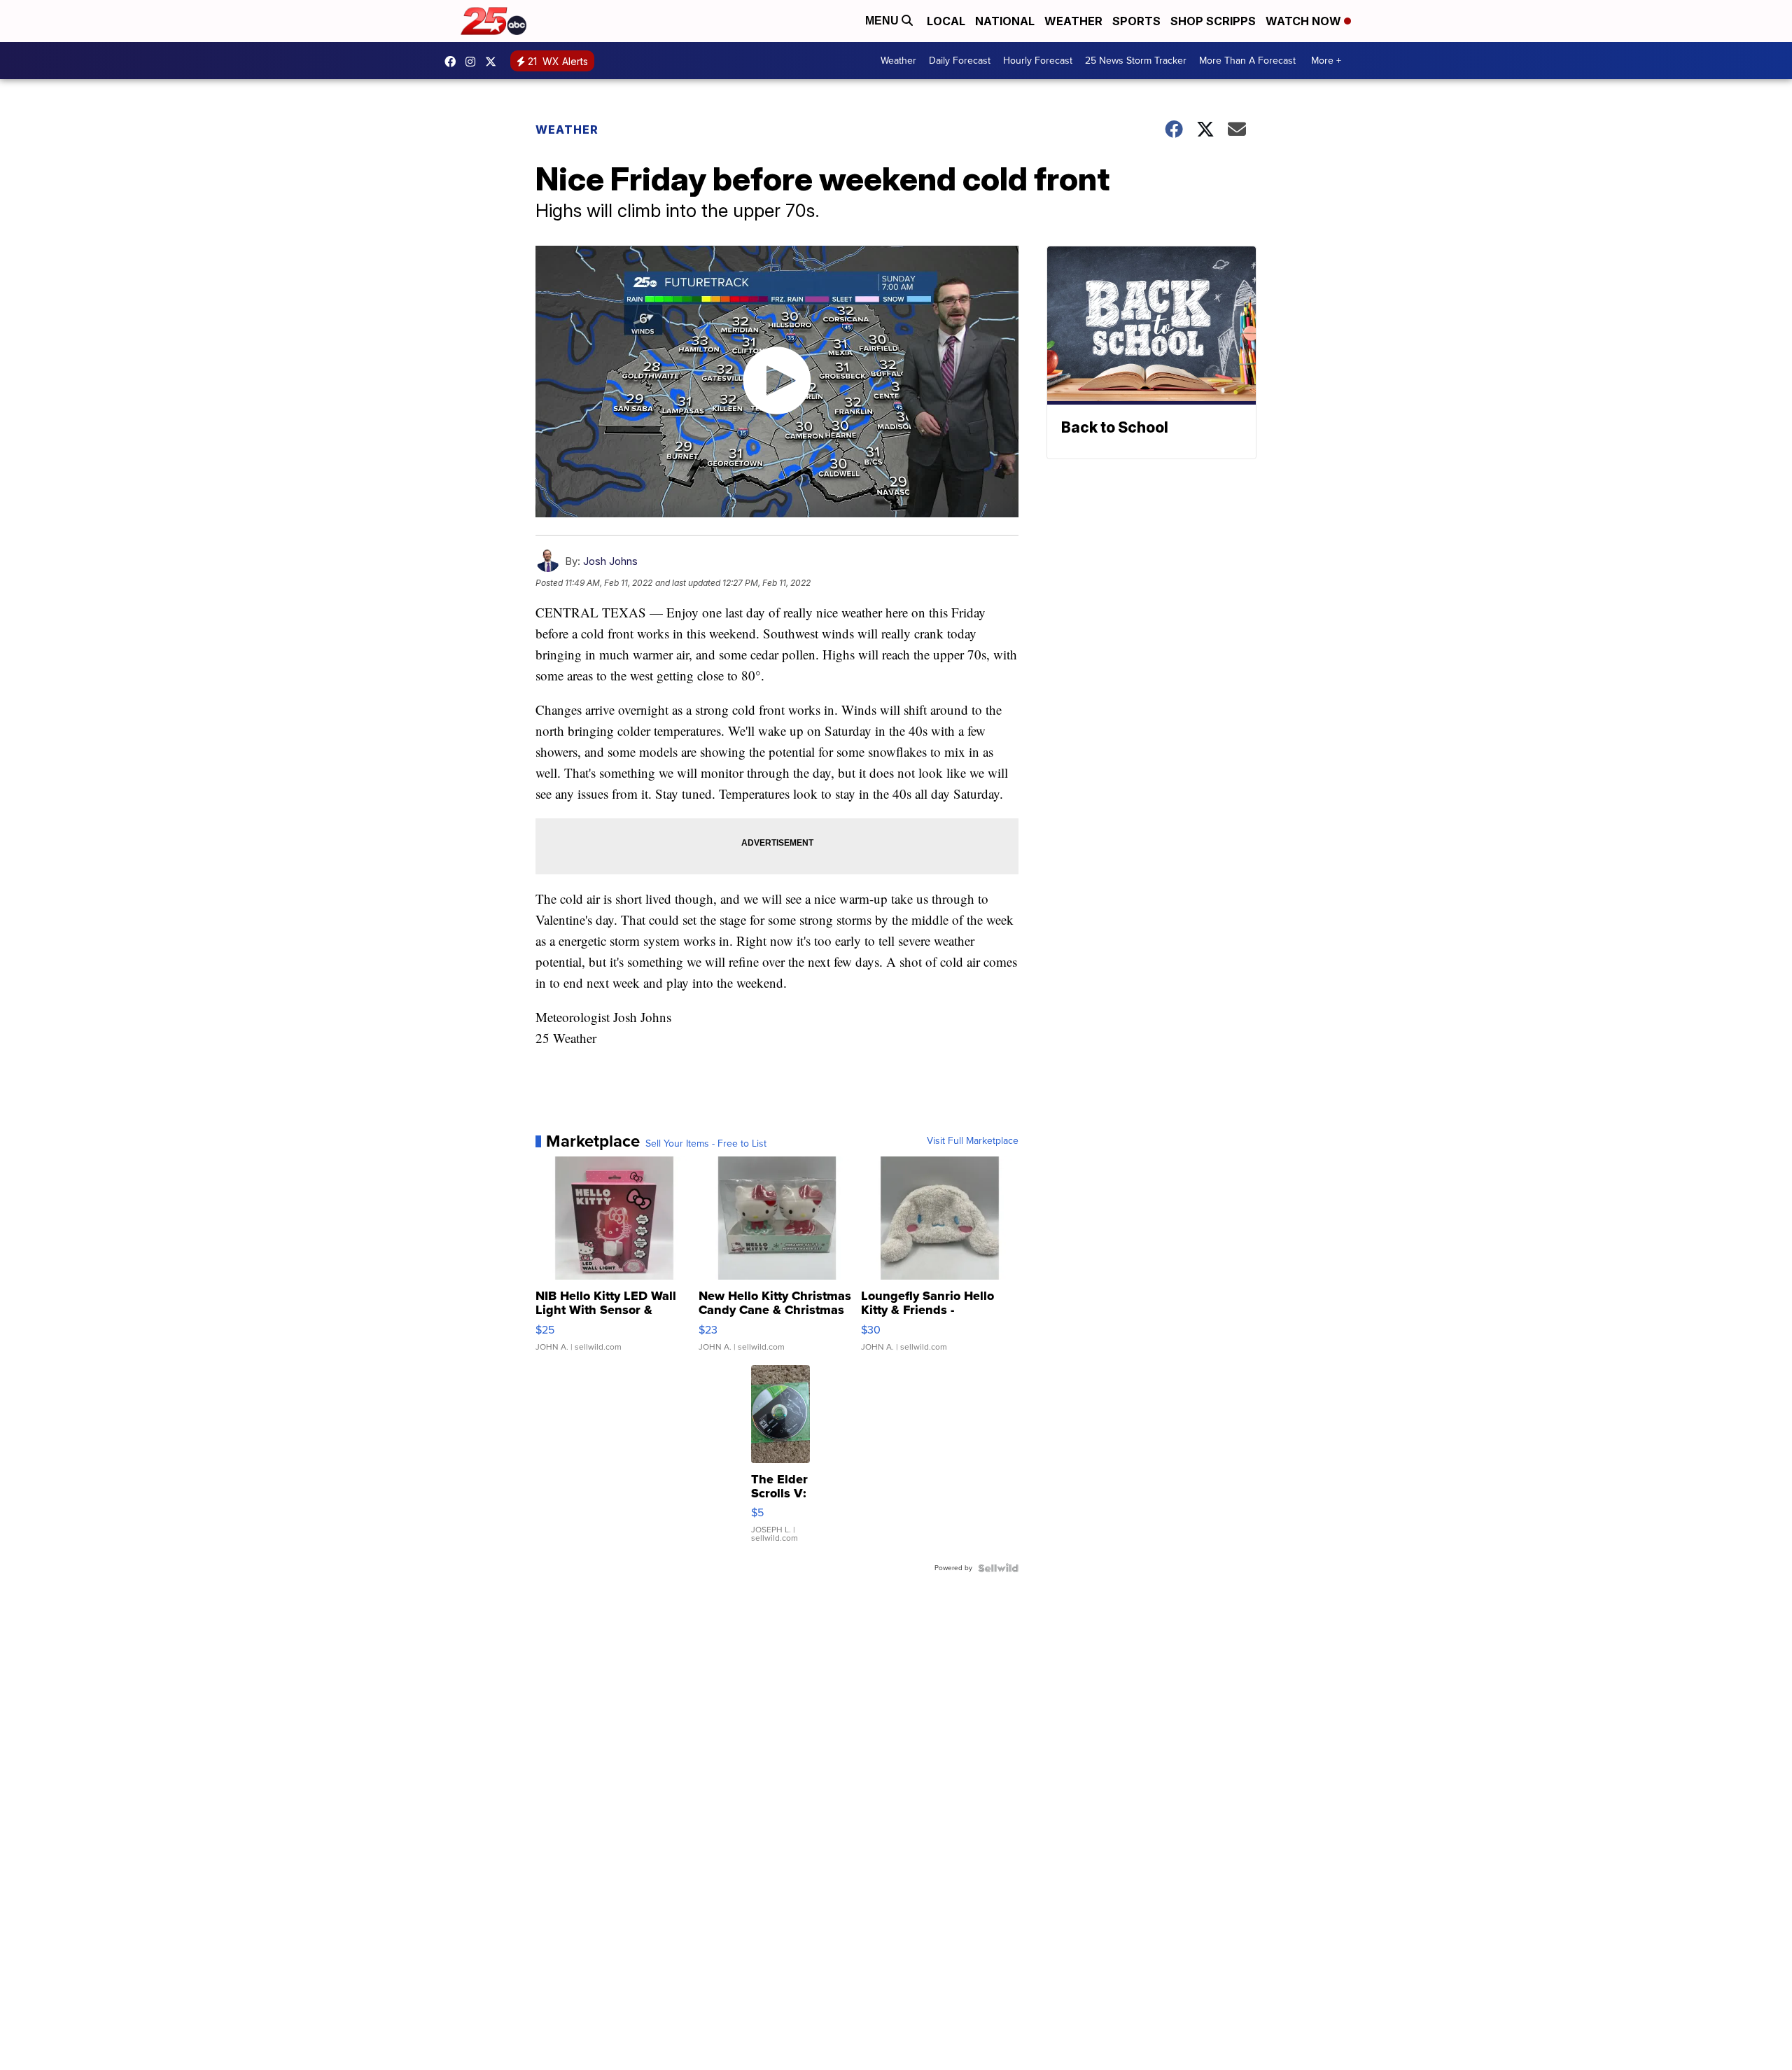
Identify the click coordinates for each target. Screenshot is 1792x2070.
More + (1326, 61)
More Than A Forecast (1247, 61)
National (1005, 21)
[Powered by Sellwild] (998, 1568)
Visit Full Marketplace (973, 1141)
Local (946, 21)
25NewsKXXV (454, 62)
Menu (883, 21)
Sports (1136, 21)
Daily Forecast (960, 61)
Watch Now (1305, 21)
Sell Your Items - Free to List (706, 1144)
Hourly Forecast (1038, 61)
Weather (1073, 21)
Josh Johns (610, 561)
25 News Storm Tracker (1136, 61)
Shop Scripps (1213, 21)
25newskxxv (474, 62)
